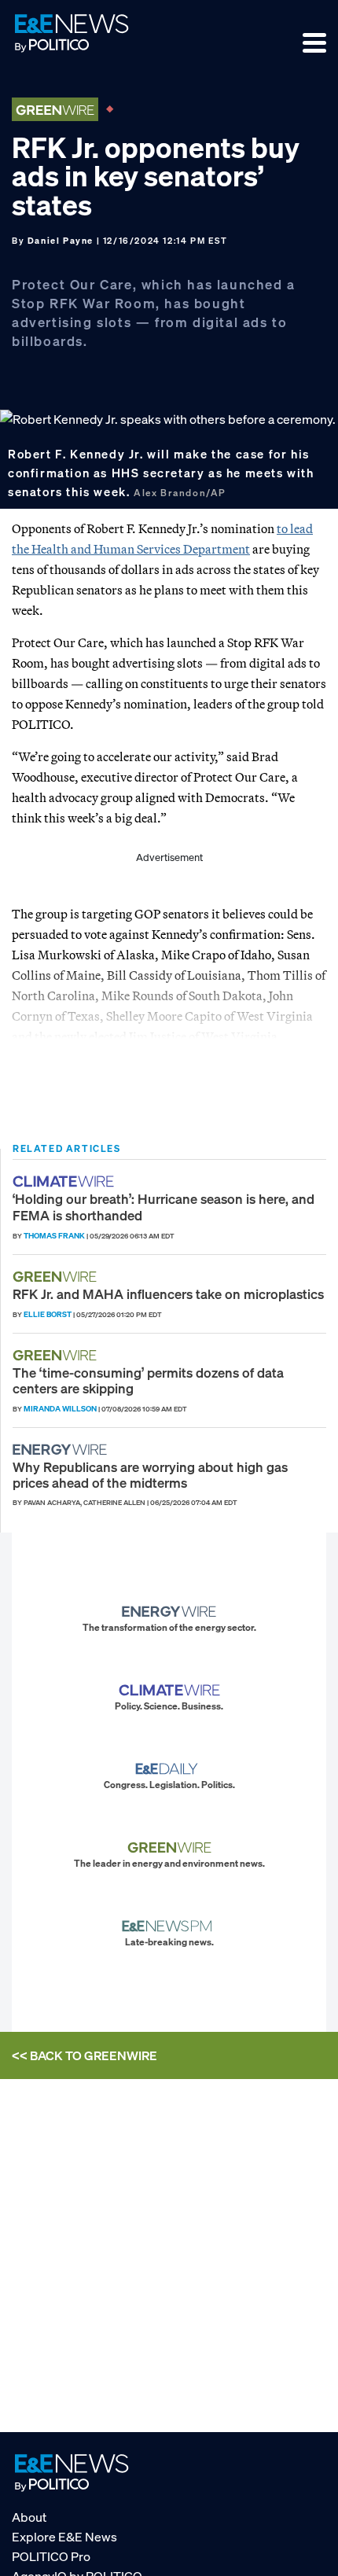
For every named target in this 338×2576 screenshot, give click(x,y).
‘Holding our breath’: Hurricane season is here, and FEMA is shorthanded (163, 1207)
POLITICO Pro (51, 2556)
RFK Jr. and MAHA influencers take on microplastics (168, 1294)
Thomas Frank (54, 1236)
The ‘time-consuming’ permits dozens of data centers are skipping (148, 1380)
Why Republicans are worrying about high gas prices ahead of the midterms (150, 1475)
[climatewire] (65, 1181)
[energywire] (62, 1450)
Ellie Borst (48, 1314)
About (29, 2517)
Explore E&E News (64, 2537)
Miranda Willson (60, 1409)
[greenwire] (57, 1277)
